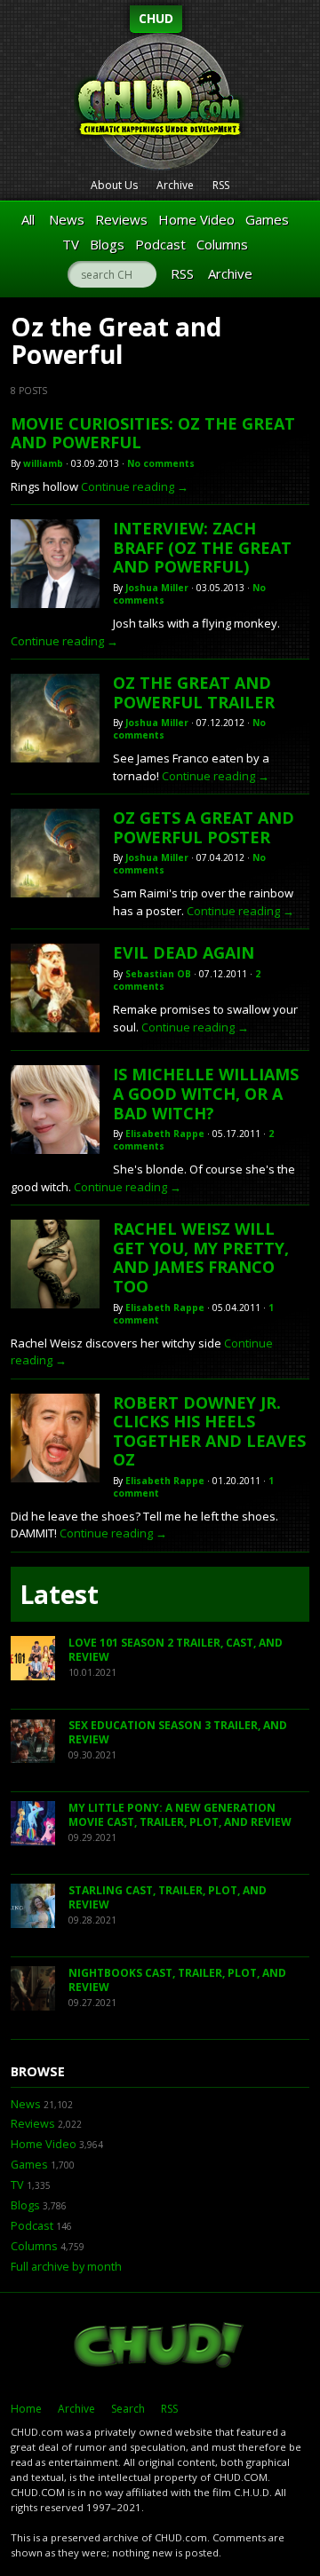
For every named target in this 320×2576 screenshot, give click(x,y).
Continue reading (135, 486)
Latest (59, 1594)
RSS (221, 185)
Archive (175, 185)
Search (128, 2409)
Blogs (107, 244)
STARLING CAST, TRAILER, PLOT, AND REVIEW (168, 1897)
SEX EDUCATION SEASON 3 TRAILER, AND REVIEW (178, 1732)
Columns (222, 244)
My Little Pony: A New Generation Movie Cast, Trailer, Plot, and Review (180, 1815)
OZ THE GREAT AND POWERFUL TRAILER (194, 692)
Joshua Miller (157, 588)
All (28, 219)
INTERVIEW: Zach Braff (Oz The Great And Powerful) (202, 547)
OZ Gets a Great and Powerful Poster (204, 827)
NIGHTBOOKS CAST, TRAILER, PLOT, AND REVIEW (177, 1980)
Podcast (160, 244)
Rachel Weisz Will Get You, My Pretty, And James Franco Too (201, 1257)
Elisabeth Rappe (165, 1134)
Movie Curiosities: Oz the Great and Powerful (153, 433)
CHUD (156, 18)
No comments (161, 463)
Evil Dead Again (184, 952)
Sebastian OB (158, 974)
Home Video (196, 219)
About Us (114, 185)
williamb (43, 463)
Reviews (121, 219)
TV (71, 244)
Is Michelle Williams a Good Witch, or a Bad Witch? (206, 1093)
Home (26, 2409)
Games (267, 219)
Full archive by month (66, 2267)
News (67, 219)
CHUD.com (160, 2347)
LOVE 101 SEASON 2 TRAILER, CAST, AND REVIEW (176, 1650)
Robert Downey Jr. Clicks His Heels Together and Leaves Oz (209, 1431)
